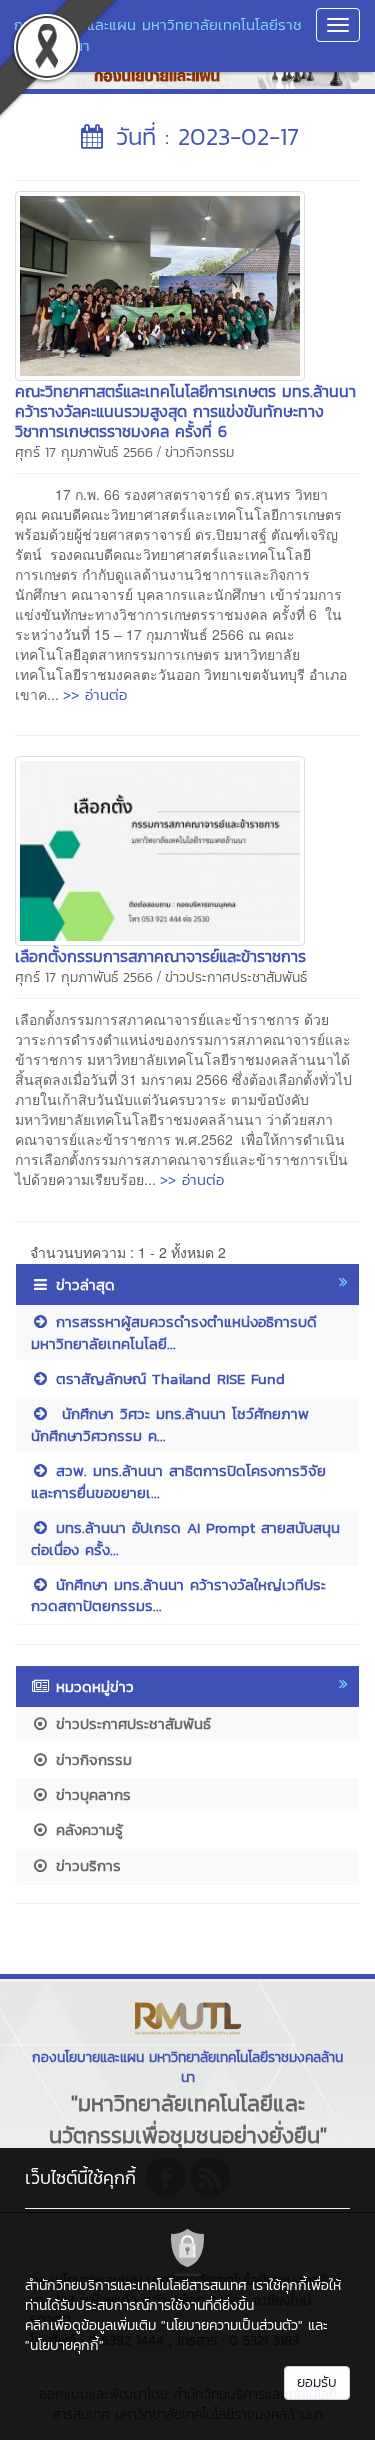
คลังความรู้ (86, 1829)
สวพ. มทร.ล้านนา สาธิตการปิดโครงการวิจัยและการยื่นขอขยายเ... (178, 1481)
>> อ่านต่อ (95, 694)
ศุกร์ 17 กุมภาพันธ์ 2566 (84, 452)
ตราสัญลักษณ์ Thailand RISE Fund (167, 1378)
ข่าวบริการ (85, 1865)
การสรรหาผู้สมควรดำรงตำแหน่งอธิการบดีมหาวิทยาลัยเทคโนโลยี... (174, 1332)
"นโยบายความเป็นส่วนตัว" (232, 2325)
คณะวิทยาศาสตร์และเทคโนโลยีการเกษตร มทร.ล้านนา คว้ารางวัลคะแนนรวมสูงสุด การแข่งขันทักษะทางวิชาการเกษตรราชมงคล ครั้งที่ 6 (185, 411)
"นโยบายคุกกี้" (64, 2345)
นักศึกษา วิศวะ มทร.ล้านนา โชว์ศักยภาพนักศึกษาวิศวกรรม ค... (170, 1424)
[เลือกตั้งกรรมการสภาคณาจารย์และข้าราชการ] (160, 849)
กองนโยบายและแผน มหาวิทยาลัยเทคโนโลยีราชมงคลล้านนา (158, 35)
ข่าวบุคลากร (90, 1794)
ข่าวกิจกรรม (199, 452)
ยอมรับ (317, 2382)
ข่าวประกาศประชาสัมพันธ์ (236, 977)
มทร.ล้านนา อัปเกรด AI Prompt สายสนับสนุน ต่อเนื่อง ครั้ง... (185, 1538)
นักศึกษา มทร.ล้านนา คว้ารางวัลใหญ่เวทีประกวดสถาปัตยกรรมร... (178, 1595)
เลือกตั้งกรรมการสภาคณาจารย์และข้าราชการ (160, 956)
